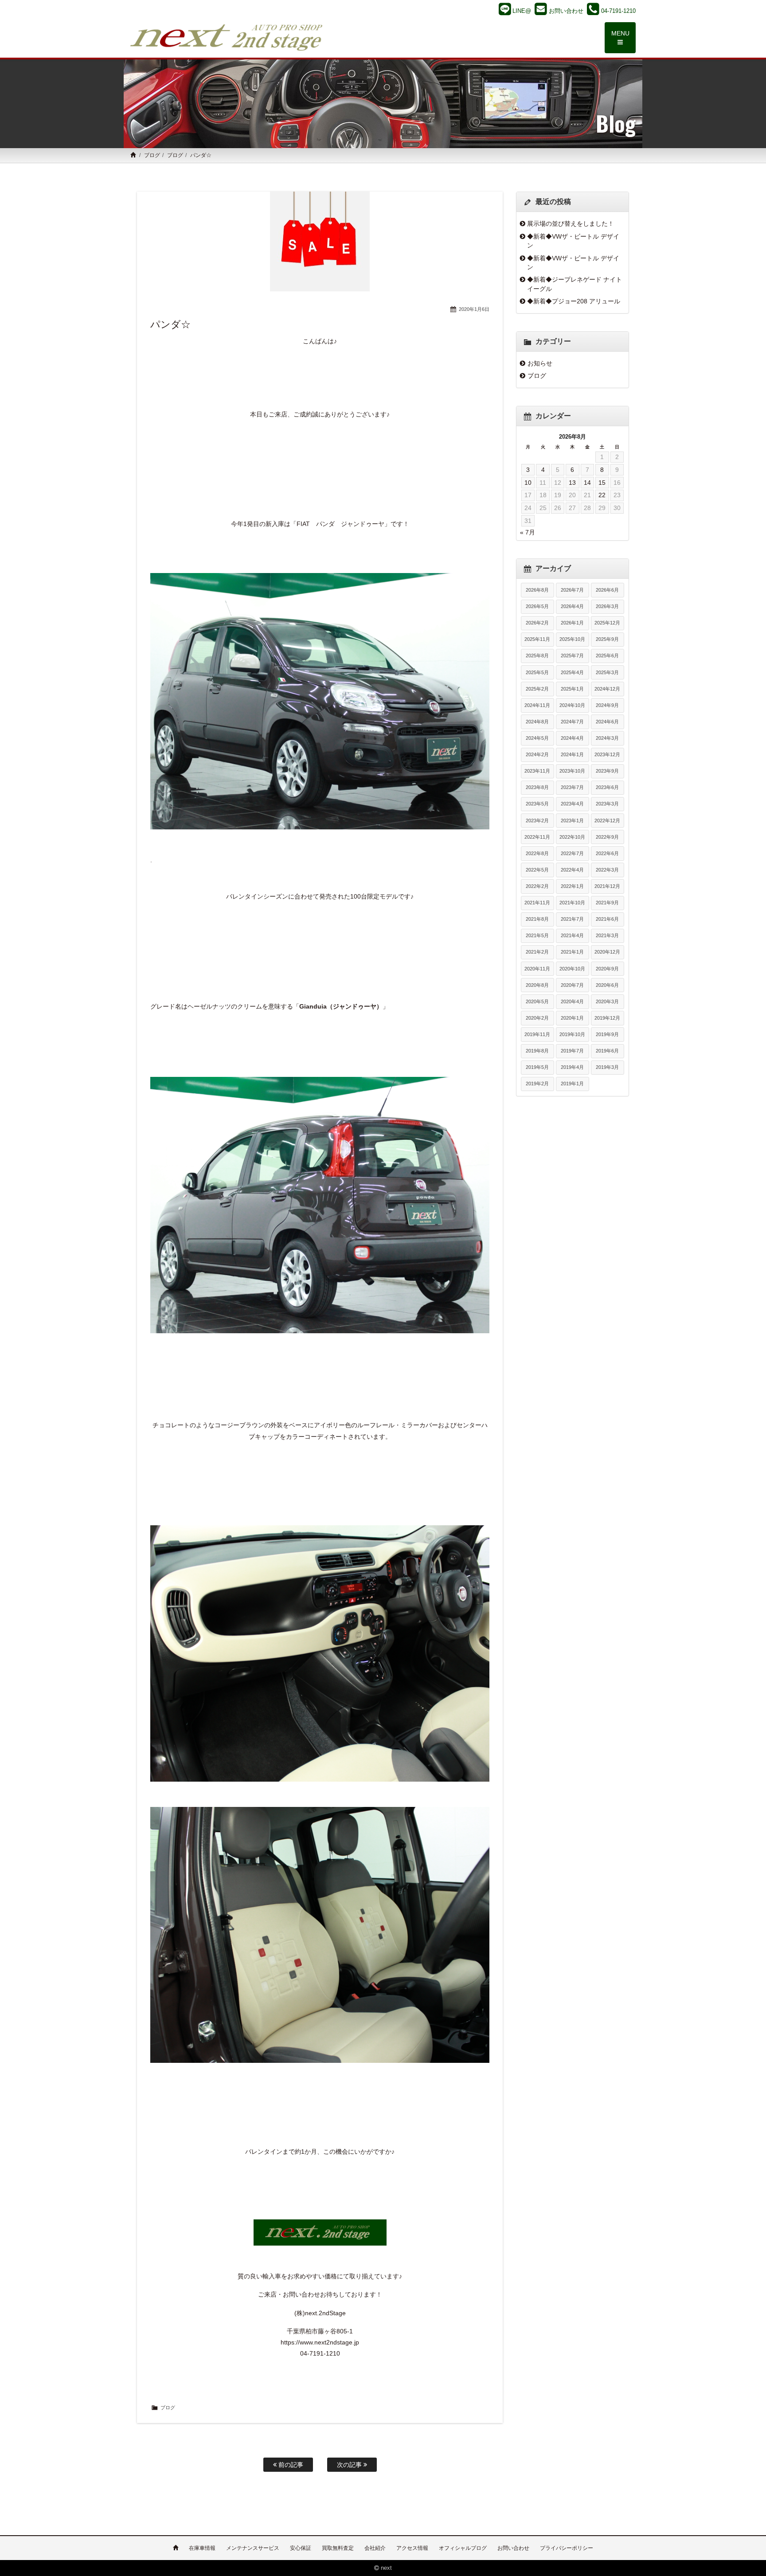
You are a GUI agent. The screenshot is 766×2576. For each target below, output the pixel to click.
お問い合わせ (513, 2548)
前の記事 (290, 2465)
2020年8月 (537, 985)
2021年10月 (572, 903)
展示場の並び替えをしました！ (571, 224)
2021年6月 (607, 919)
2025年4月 (572, 672)
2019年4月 (572, 1067)
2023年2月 (537, 821)
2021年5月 (537, 935)
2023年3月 (607, 804)
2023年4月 (572, 804)
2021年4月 (572, 935)
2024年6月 (607, 722)
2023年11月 (537, 771)
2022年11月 (537, 837)
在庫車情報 (202, 2548)
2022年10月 (572, 837)
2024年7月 (572, 722)
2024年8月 (537, 722)
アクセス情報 (412, 2548)
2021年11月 (537, 903)
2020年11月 (537, 969)
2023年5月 (537, 804)
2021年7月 (572, 919)
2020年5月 (537, 1001)
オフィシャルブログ (463, 2548)
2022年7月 (572, 853)
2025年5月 (537, 672)
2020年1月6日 (474, 309)
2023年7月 (572, 787)
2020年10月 (572, 969)
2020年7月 (572, 985)
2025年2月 (537, 689)
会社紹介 (375, 2548)
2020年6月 (607, 985)
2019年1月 (572, 1084)
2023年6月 (607, 787)
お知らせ (540, 363)
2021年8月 (537, 919)
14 (587, 483)
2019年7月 (572, 1051)
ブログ (152, 155)
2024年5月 (537, 738)
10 (528, 483)
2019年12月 (607, 1018)
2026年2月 (537, 623)
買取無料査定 (338, 2548)
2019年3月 (607, 1067)
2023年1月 (572, 821)
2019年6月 (607, 1051)
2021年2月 (537, 952)
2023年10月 (572, 771)
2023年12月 (607, 754)
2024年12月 (607, 689)
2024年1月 (572, 754)
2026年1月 (572, 623)
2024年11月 (537, 705)
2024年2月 (537, 754)
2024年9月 (607, 705)
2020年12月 (607, 952)
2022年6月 (607, 853)
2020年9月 (607, 969)
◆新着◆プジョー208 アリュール (574, 301)
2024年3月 (607, 738)
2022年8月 (537, 853)
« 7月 (528, 532)
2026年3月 (607, 606)
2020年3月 (607, 1001)
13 (572, 483)
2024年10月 (572, 705)
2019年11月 (537, 1034)
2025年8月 (537, 656)
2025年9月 (607, 639)
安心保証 (301, 2548)
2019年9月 (607, 1034)
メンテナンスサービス (253, 2548)
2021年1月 (572, 952)
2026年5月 (537, 606)
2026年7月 (572, 590)
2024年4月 (572, 738)
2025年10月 (572, 639)
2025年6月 (607, 656)
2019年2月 (537, 1084)
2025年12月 (607, 623)
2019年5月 (537, 1067)
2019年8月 (537, 1051)
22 (602, 495)
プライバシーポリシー (567, 2548)
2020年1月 (572, 1018)
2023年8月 (537, 787)
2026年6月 (607, 590)
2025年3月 (607, 672)
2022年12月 (607, 821)
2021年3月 (607, 935)
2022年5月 (537, 870)
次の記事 (350, 2465)
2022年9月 (607, 837)
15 (602, 483)
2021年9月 (607, 903)
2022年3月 (607, 870)
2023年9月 (607, 771)
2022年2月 (537, 886)
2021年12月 (607, 886)
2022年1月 (572, 886)
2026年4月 (572, 606)
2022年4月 (572, 870)
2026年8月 (537, 590)
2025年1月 (572, 689)
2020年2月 (537, 1018)
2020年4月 (572, 1001)
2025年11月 (537, 639)
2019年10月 (572, 1034)
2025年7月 (572, 656)
